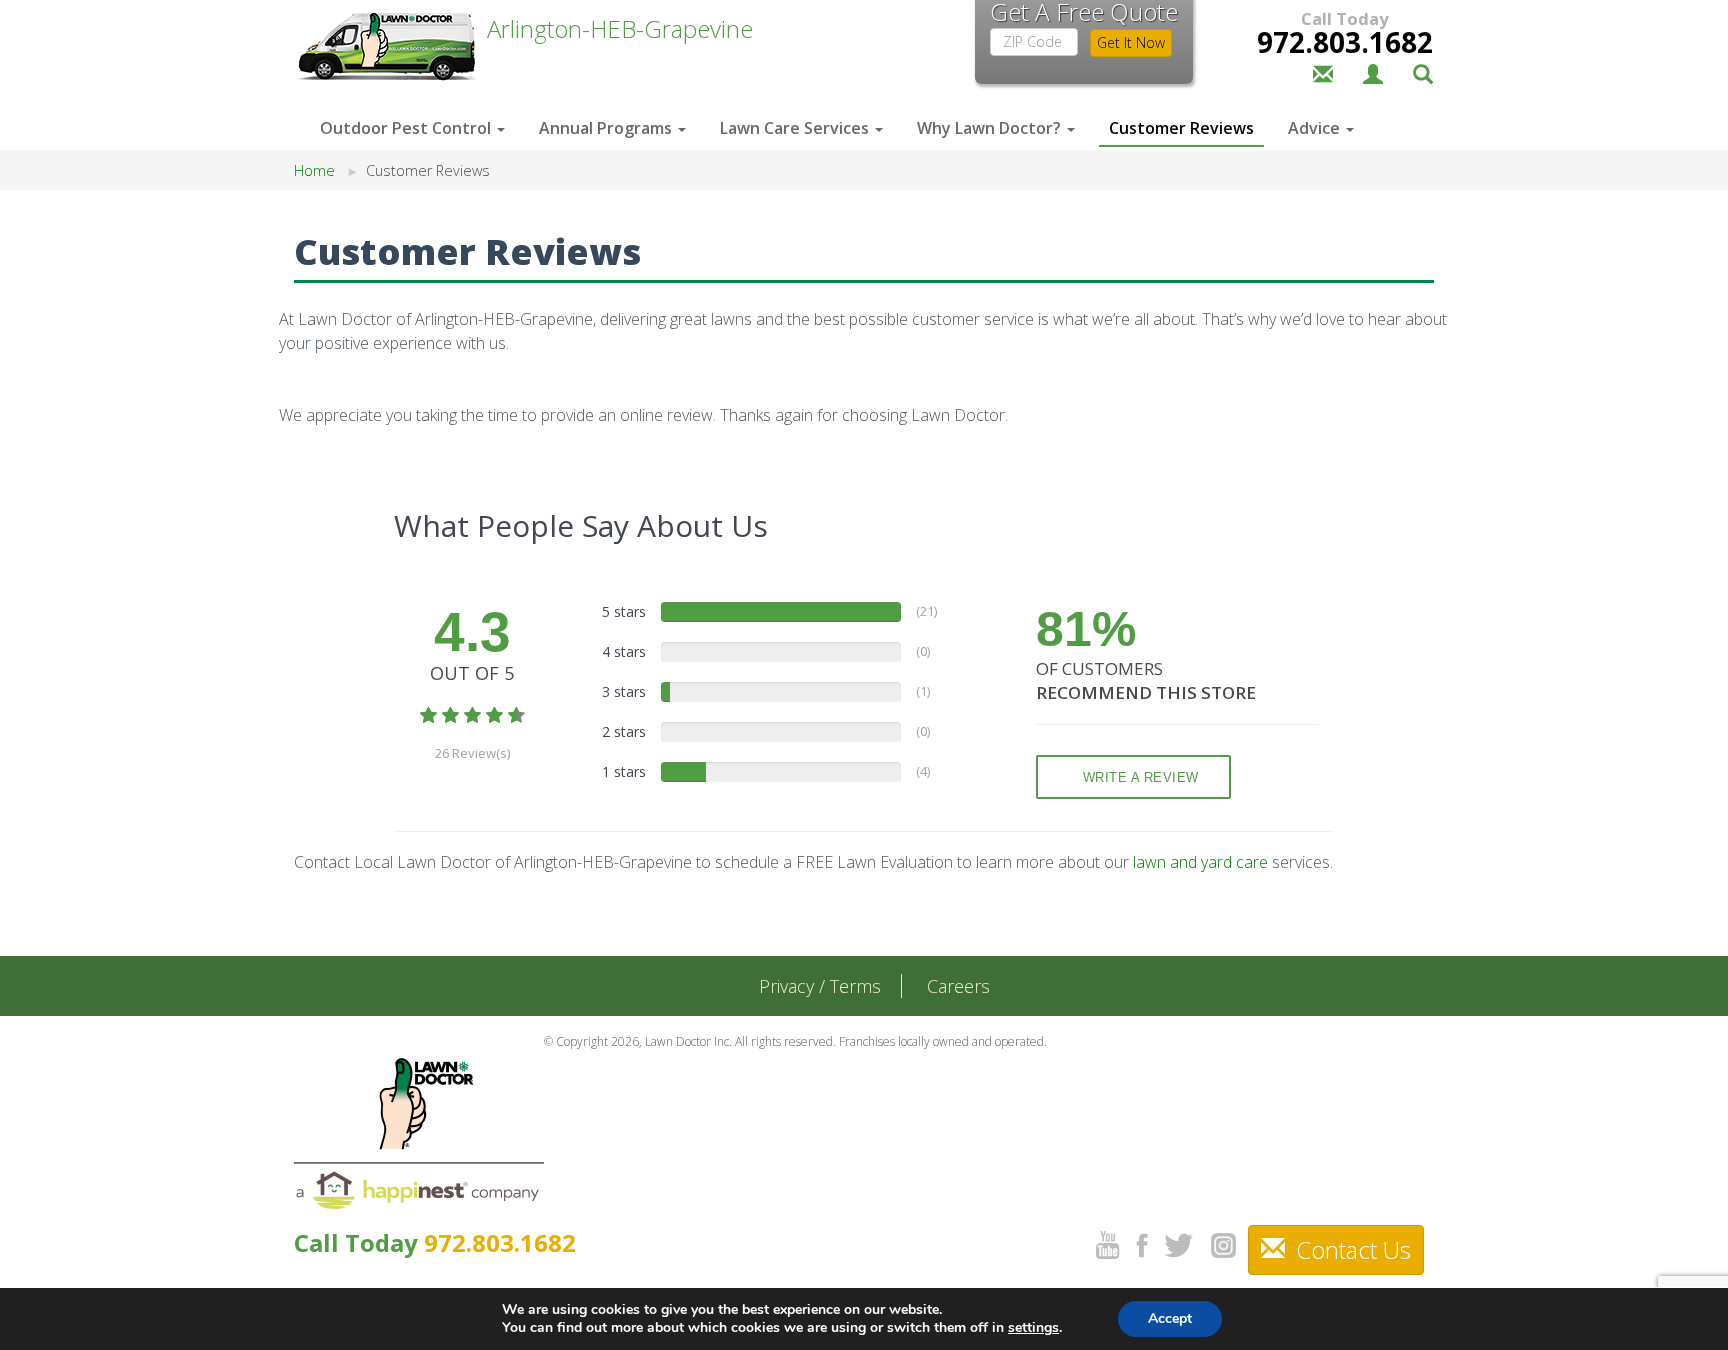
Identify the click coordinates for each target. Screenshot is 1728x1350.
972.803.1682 (1345, 42)
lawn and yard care (1200, 862)
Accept (1170, 1318)
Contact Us (1350, 1249)
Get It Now (1131, 42)
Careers (958, 986)
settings (1033, 1328)
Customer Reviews (1181, 128)
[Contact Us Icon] (1323, 72)
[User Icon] (1373, 72)
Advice (1316, 128)
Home (314, 170)
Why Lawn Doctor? (991, 128)
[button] (1423, 72)
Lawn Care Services (796, 128)
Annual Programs (607, 128)
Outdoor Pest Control (407, 128)
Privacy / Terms (820, 986)
